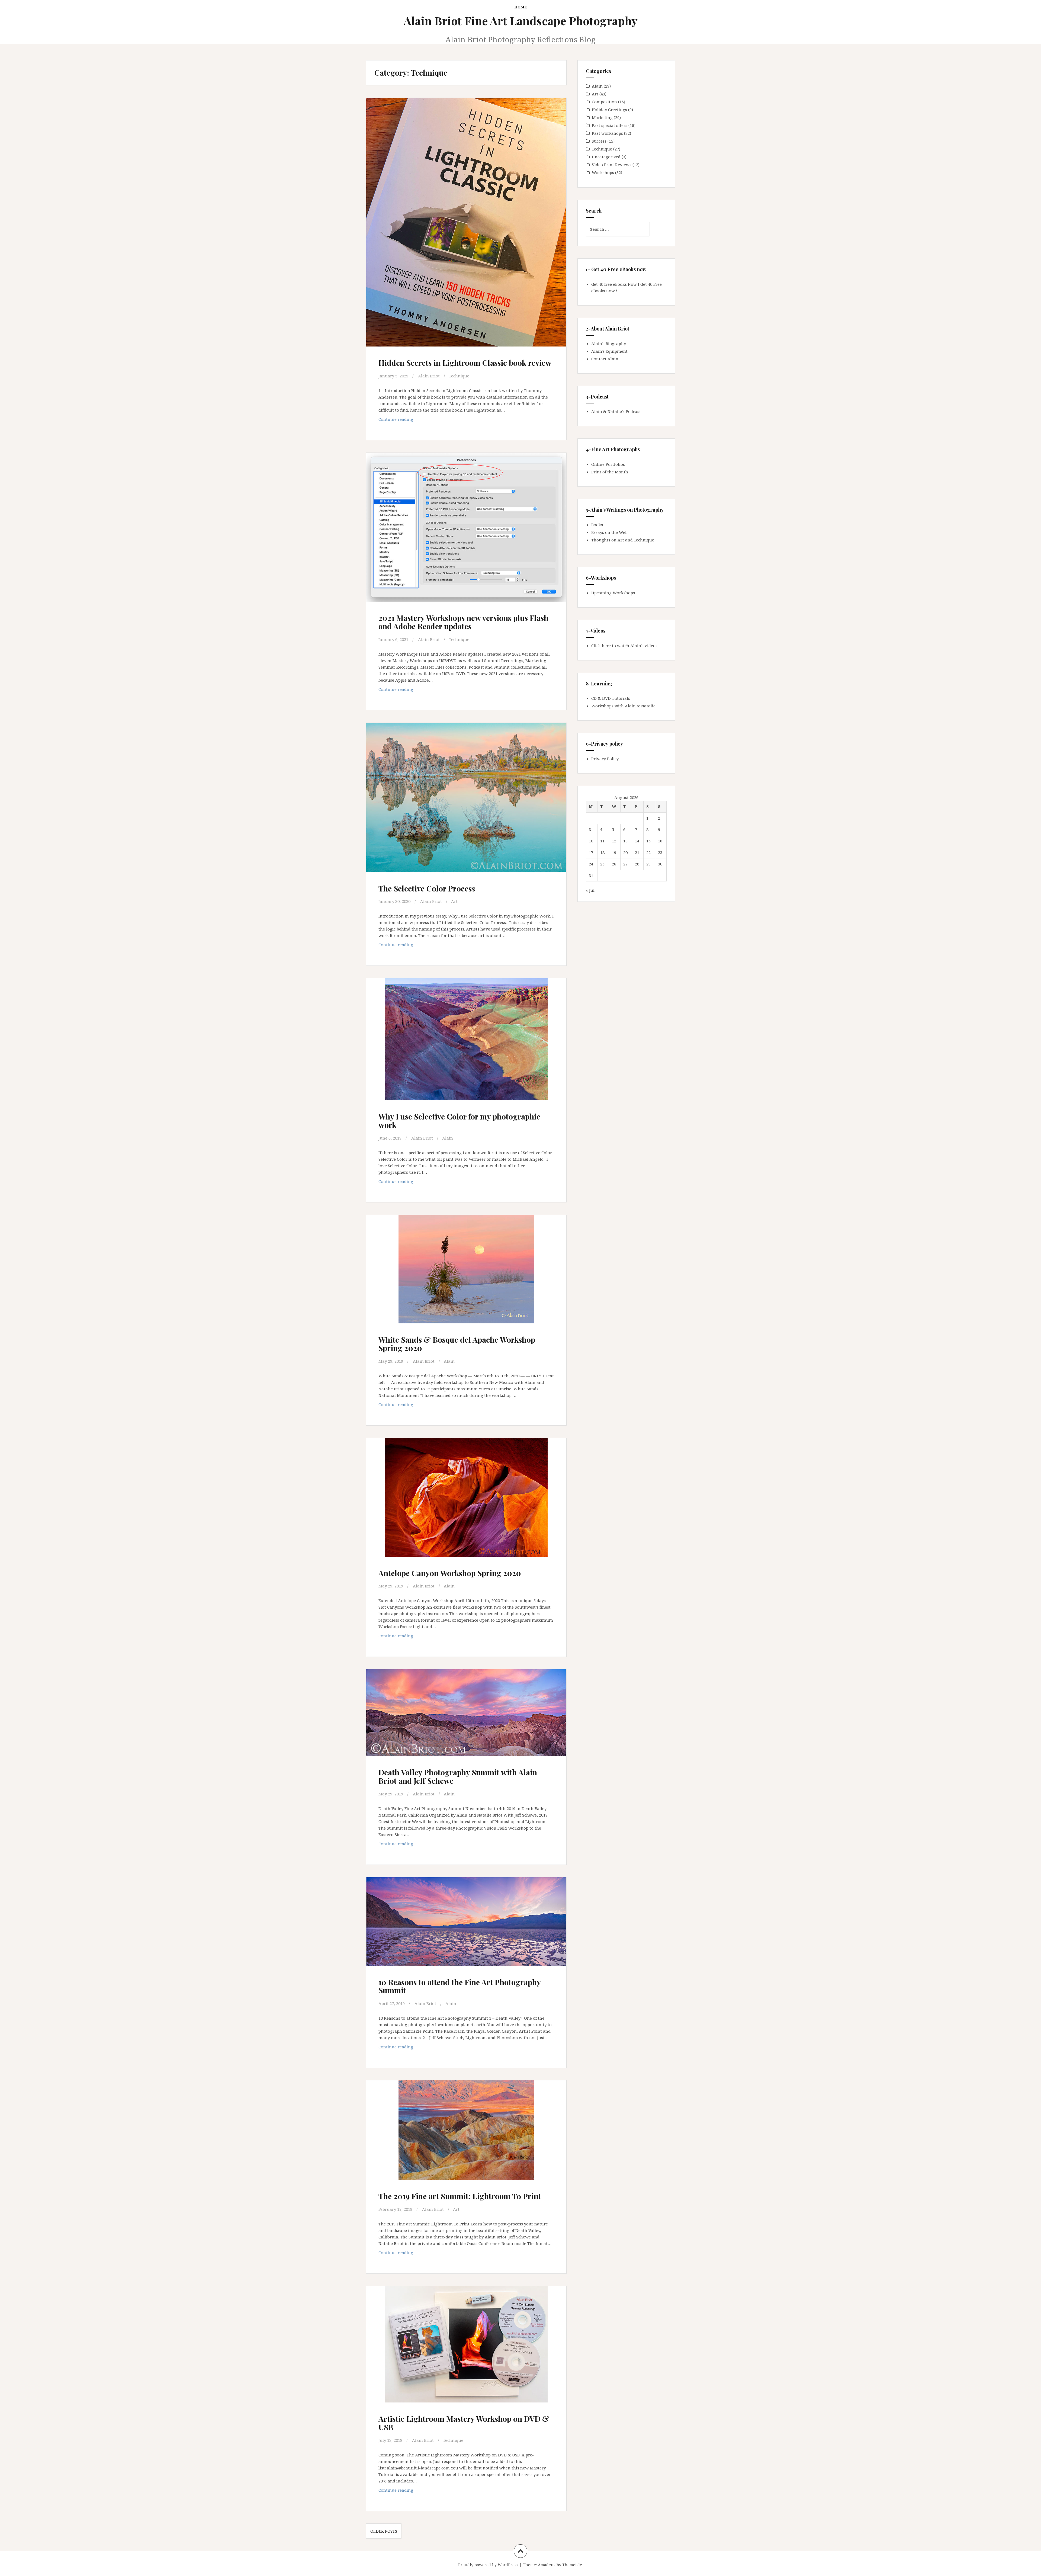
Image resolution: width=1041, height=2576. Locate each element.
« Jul (590, 890)
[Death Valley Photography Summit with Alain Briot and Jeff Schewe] (466, 1718)
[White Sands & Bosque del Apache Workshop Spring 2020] (466, 1273)
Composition (604, 102)
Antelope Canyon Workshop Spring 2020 (450, 1573)
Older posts (384, 2531)
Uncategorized (606, 157)
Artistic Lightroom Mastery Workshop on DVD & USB (464, 2423)
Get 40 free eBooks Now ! (615, 284)
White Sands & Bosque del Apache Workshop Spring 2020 (457, 1344)
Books (597, 525)
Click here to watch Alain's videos (624, 646)
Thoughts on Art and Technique (623, 540)
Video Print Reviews (612, 165)
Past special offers (610, 125)
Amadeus (547, 2565)
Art (454, 901)
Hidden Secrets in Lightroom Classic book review (465, 363)
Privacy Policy (605, 759)
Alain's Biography (609, 344)
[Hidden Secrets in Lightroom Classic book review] (466, 214)
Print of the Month (610, 472)
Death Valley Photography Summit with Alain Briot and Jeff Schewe (458, 1776)
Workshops (603, 172)
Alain (448, 1138)
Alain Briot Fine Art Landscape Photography (521, 21)
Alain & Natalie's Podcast (616, 411)
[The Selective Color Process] (466, 798)
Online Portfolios (608, 464)
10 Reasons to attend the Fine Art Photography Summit (460, 1986)
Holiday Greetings (609, 110)
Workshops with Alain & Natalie (623, 706)
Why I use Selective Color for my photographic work (459, 1121)
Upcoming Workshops (613, 593)
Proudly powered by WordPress (488, 2565)
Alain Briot (429, 376)
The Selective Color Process (427, 888)
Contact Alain (605, 359)
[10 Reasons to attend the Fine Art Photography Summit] (466, 1927)
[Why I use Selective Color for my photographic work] (466, 1042)
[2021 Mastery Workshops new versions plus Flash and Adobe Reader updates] (466, 527)
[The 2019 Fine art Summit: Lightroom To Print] (466, 2134)
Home (521, 7)
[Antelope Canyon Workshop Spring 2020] (466, 1500)
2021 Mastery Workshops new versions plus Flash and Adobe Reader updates (463, 622)
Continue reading (406, 421)
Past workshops (607, 133)
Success (599, 141)
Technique (459, 376)
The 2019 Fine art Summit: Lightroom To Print (460, 2196)
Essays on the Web (609, 532)
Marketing (602, 117)
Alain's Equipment (609, 351)
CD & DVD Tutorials (611, 698)
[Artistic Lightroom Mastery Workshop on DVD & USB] (466, 2347)
